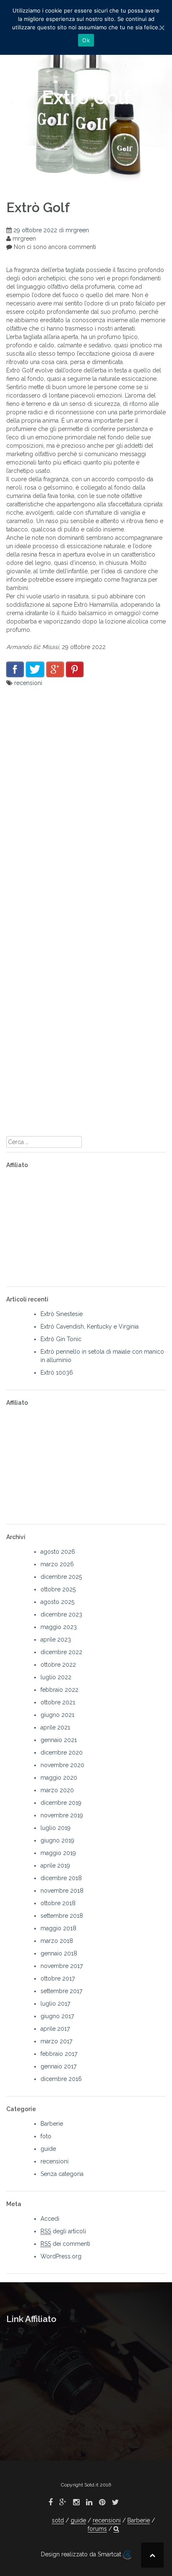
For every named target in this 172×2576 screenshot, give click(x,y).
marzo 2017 (56, 2041)
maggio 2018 (58, 1928)
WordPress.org (61, 2256)
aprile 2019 (55, 1865)
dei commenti (65, 2244)
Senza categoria (62, 2174)
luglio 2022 (56, 1677)
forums (97, 2529)
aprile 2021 (55, 1727)
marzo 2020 (57, 1790)
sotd (58, 2520)
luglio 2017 (55, 2004)
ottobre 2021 (58, 1702)
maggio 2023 (59, 1627)
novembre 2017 (62, 1966)
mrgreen (77, 230)
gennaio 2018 (59, 1953)
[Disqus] (86, 801)
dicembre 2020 (62, 1752)
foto (46, 2136)
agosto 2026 (58, 1552)
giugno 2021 (57, 1715)
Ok (86, 40)
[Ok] (162, 28)
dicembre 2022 (61, 1652)
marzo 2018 (57, 1941)
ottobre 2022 (58, 1665)
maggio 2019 (58, 1853)
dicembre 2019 (61, 1803)
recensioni (28, 683)
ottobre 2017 (58, 1978)
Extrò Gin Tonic (61, 1339)
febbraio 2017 (59, 2054)
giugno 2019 (57, 1840)
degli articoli (63, 2231)
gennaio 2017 (58, 2066)
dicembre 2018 (61, 1878)
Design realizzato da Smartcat (82, 2554)
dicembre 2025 (61, 1577)
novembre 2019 (62, 1815)
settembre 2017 (61, 1991)
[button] (116, 2529)
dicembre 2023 (61, 1614)
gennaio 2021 (59, 1740)
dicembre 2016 (61, 2079)
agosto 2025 (57, 1602)
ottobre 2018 (58, 1903)
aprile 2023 (56, 1640)
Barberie (52, 2124)
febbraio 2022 (59, 1690)
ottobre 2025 (58, 1589)
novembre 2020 (62, 1765)
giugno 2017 (57, 2016)
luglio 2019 (56, 1828)
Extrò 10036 (57, 1373)
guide (48, 2149)
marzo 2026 (57, 1564)
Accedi (50, 2219)
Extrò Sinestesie (62, 1314)
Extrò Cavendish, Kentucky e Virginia (90, 1326)
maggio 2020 (59, 1778)
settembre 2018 (62, 1916)
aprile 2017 (55, 2029)
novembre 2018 (62, 1891)
